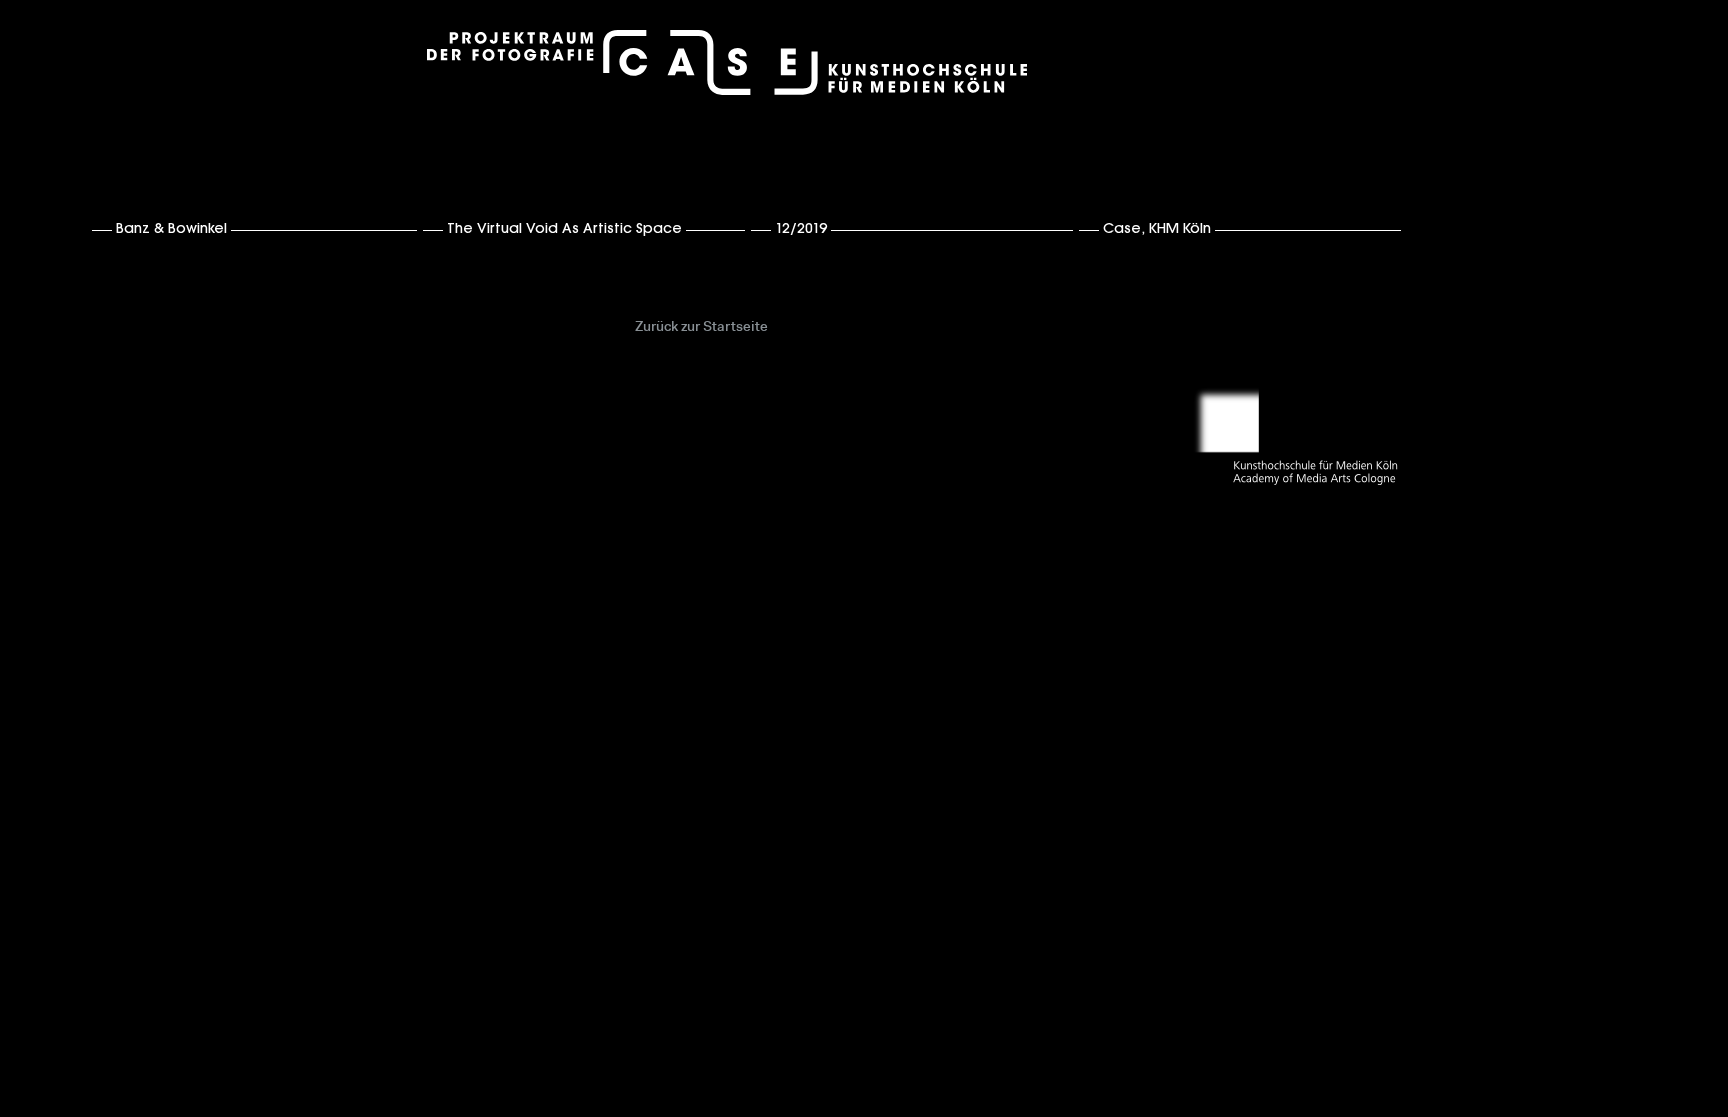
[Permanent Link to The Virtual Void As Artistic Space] (748, 228)
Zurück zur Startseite (701, 327)
